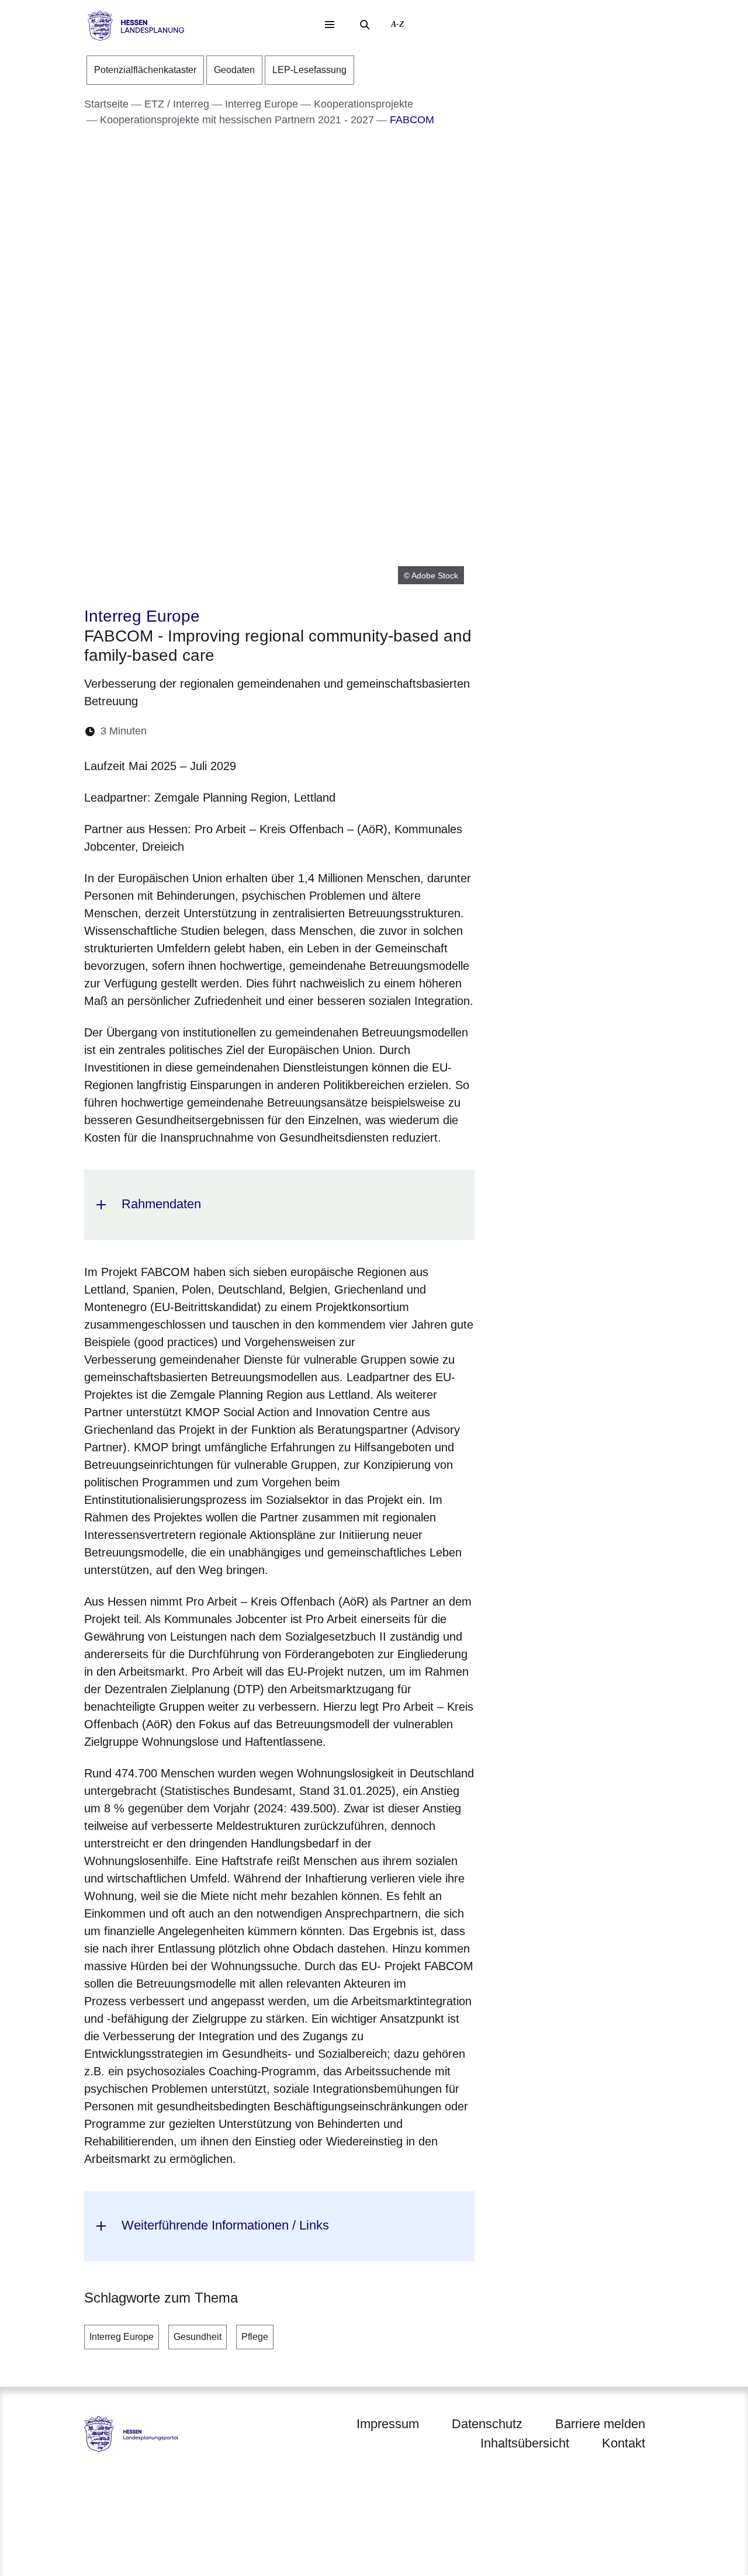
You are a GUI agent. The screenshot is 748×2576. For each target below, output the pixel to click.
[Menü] (330, 25)
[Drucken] (256, 731)
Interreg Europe (122, 2337)
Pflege (255, 2337)
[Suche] (365, 25)
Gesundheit (198, 2337)
